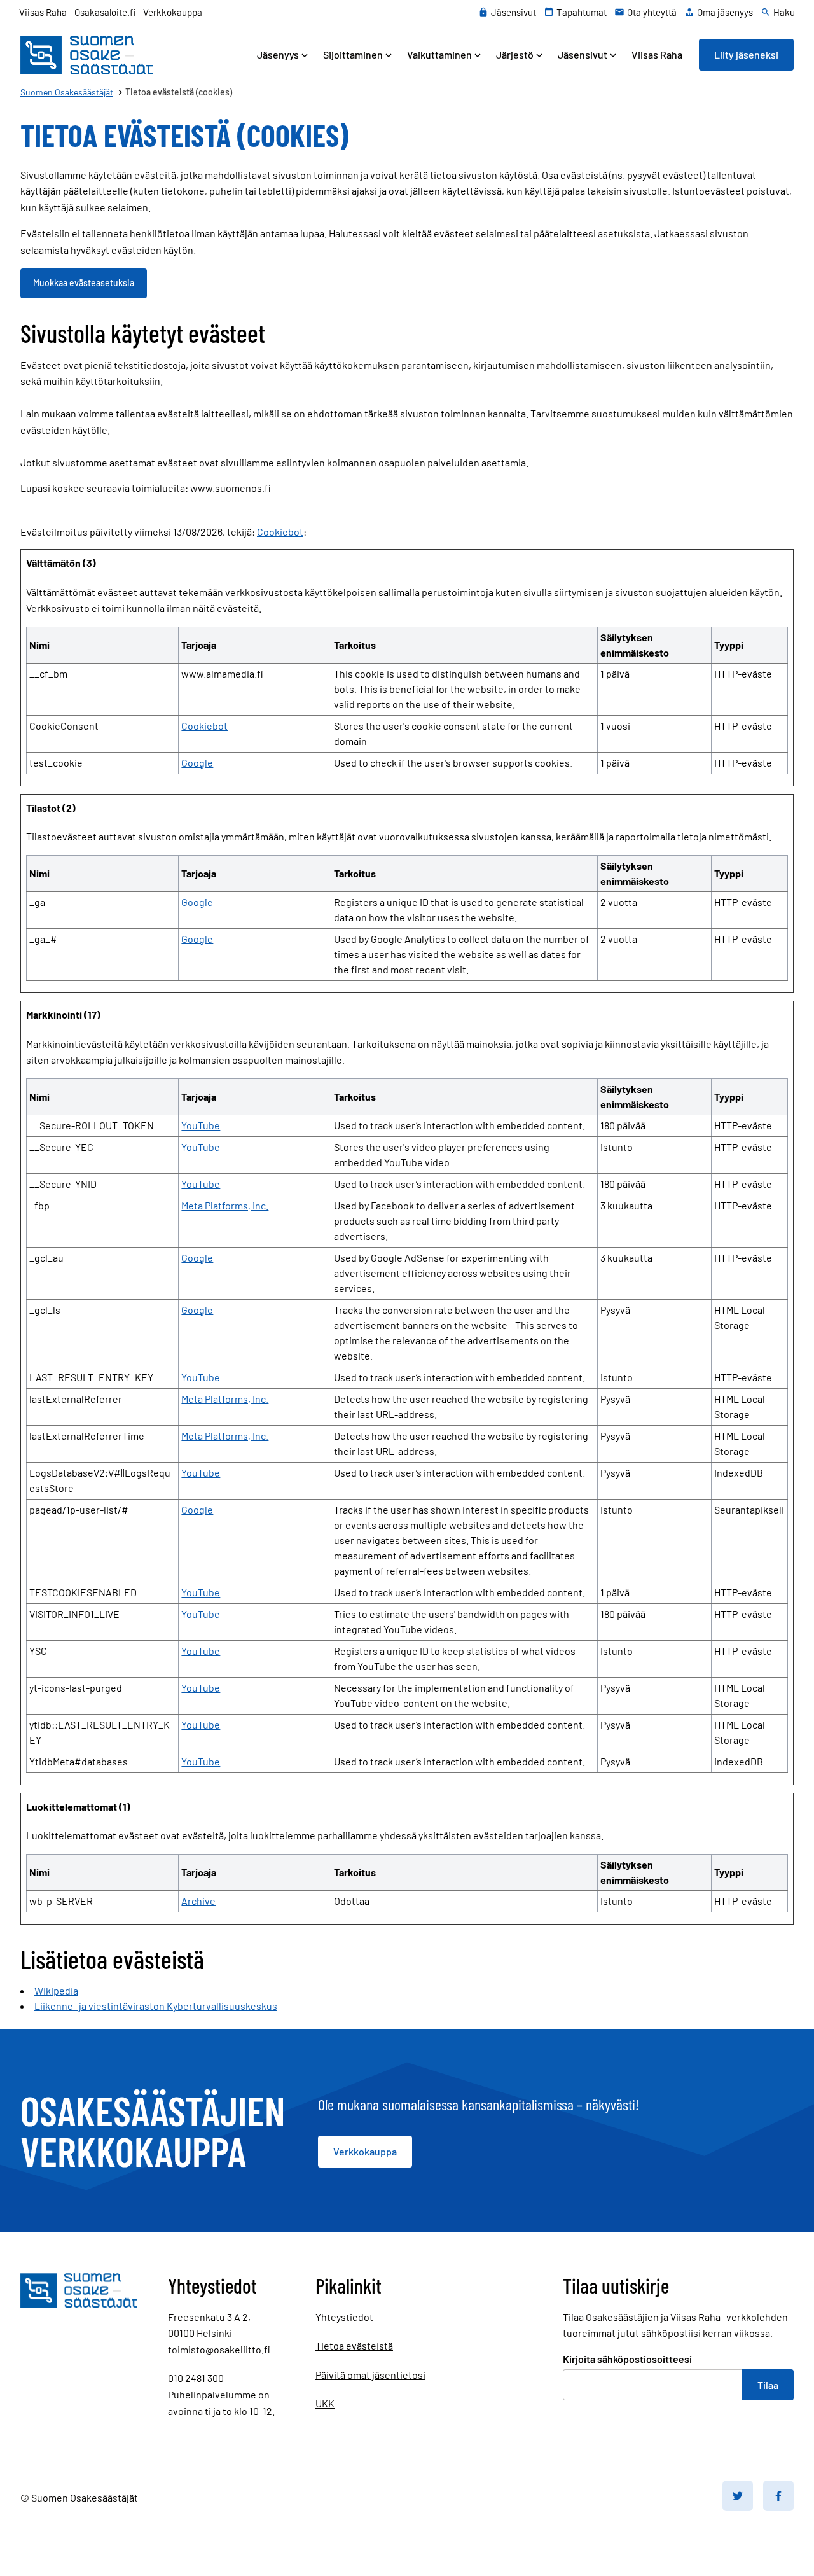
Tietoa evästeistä (354, 2345)
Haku (784, 12)
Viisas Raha (43, 12)
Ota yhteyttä (652, 12)
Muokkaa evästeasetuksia (84, 283)
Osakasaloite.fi (105, 12)
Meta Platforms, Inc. (225, 1205)
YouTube (201, 1125)
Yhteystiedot (344, 2317)
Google (197, 762)
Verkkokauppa (173, 12)
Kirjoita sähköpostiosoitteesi (627, 2359)
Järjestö (515, 54)
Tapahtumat (582, 12)
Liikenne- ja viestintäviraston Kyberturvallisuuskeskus (156, 2006)
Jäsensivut (514, 12)
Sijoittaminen (353, 54)
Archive (198, 1901)
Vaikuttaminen (439, 54)
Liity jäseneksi (746, 54)
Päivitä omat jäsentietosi (370, 2375)
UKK (325, 2403)
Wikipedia (56, 1990)
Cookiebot (280, 532)
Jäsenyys (278, 54)
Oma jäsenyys (725, 12)
